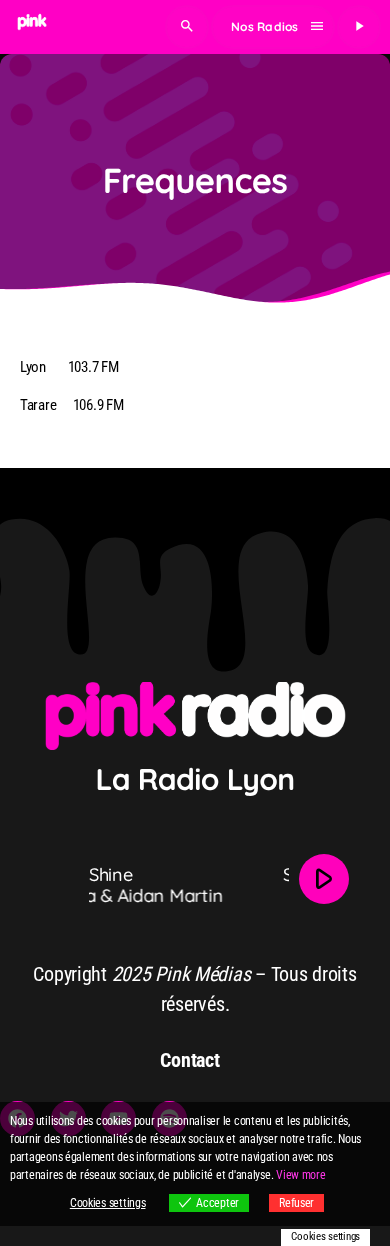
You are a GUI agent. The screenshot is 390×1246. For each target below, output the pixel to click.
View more (301, 1175)
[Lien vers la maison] (32, 27)
